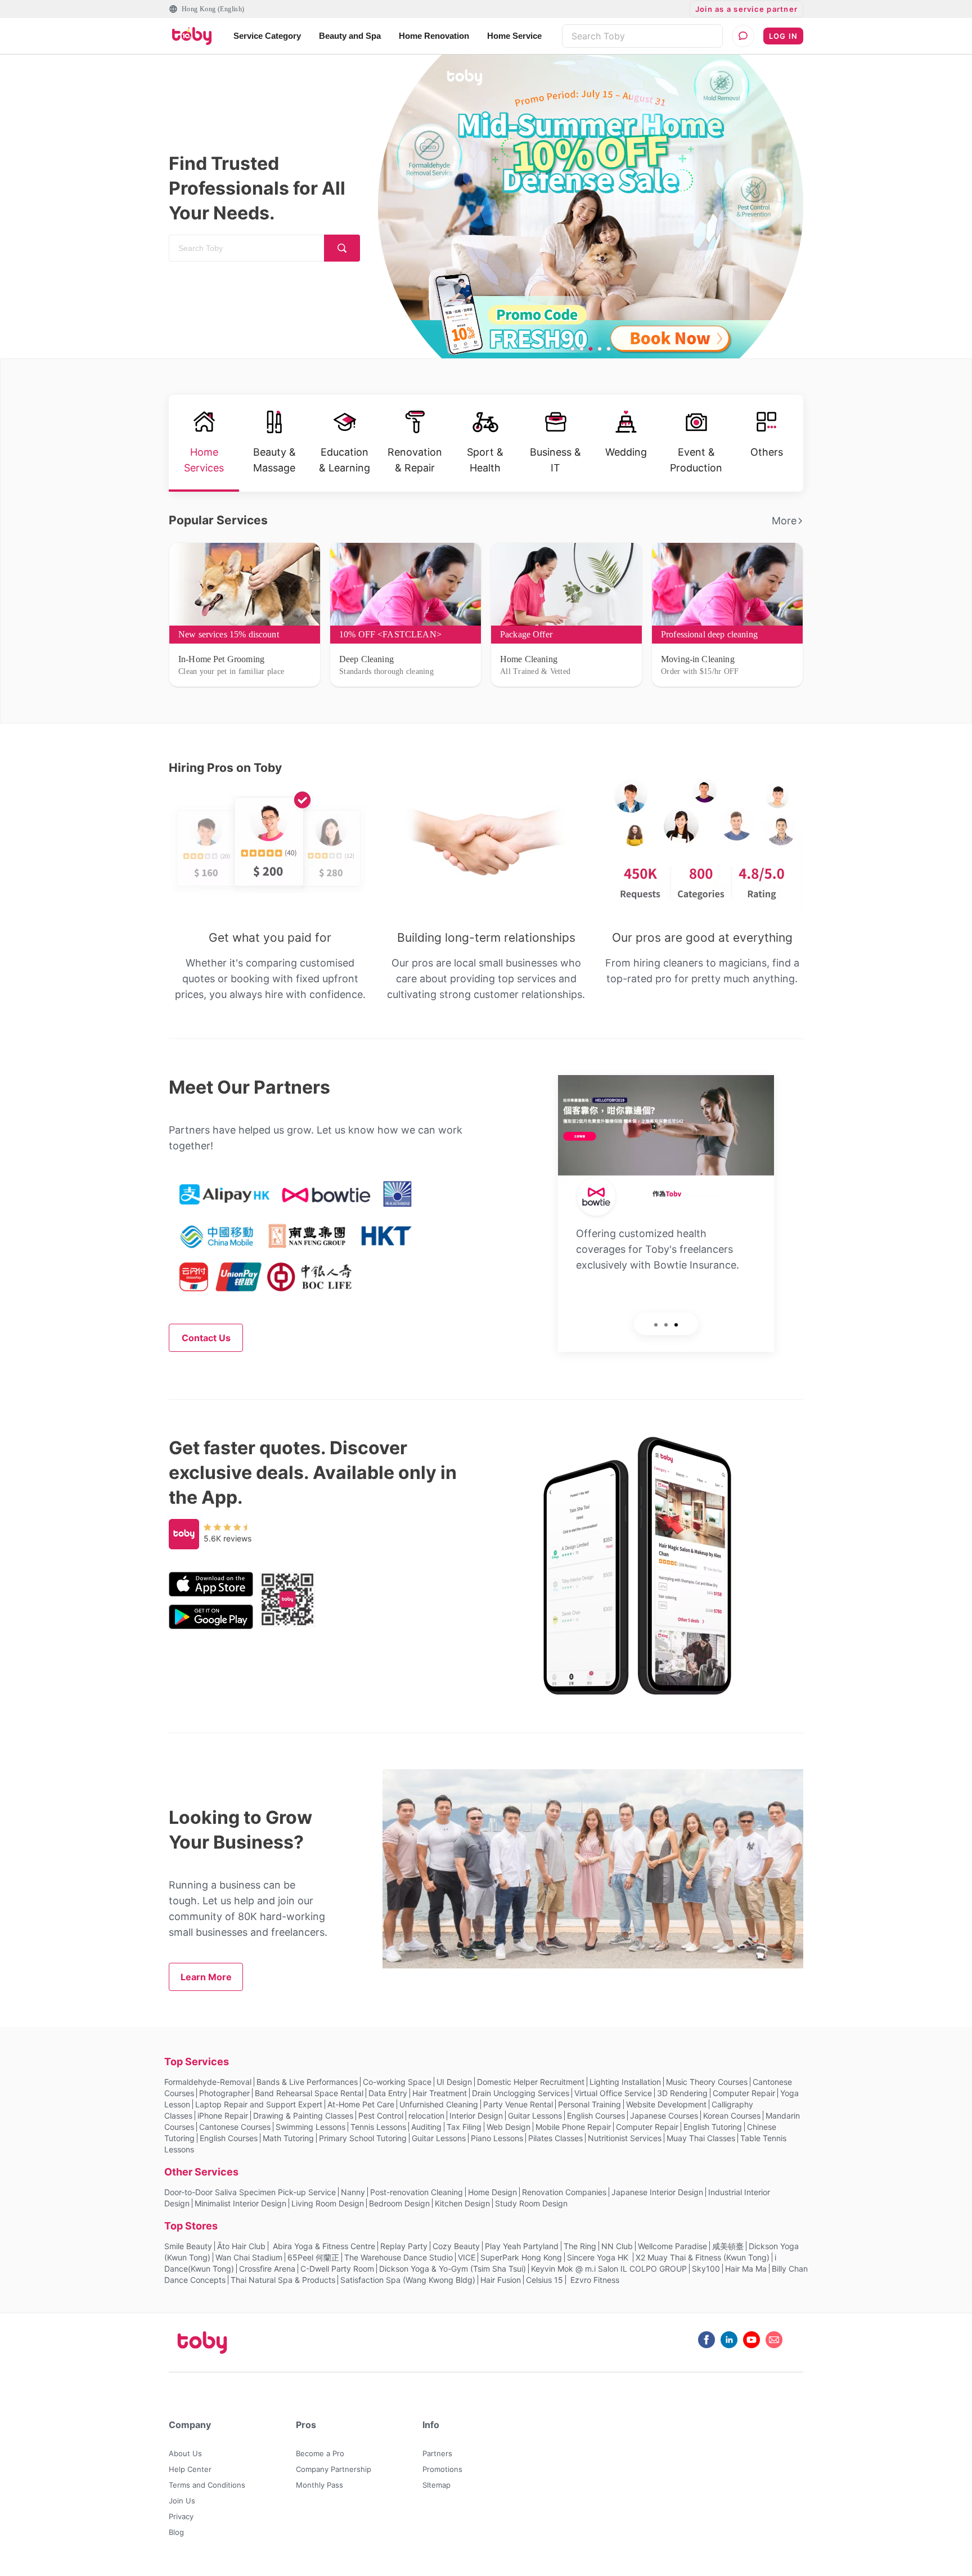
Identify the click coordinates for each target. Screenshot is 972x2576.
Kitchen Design (462, 2203)
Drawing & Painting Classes (303, 2116)
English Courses (596, 2116)
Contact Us (206, 1338)
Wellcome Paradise (672, 2246)
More (784, 521)
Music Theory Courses (707, 2082)
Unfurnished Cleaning (439, 2104)
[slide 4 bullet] (600, 349)
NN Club (617, 2246)
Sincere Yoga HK (599, 2257)
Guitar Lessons (535, 2116)
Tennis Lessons (378, 2127)
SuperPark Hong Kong (521, 2257)
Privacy (181, 2516)
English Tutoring (713, 2127)
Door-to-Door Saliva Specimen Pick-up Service (250, 2192)
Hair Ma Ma (746, 2269)
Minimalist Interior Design (240, 2203)
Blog (176, 2532)
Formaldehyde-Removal (208, 2082)
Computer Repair (744, 2093)
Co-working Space (397, 2082)
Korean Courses (732, 2116)
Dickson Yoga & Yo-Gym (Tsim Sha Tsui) (453, 2269)
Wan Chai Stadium (249, 2257)
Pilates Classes (555, 2138)
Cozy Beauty (456, 2246)
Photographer (224, 2093)
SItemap (436, 2485)
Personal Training (589, 2104)
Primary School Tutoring (363, 2138)
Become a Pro (320, 2453)
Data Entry (388, 2093)
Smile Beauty (188, 2246)
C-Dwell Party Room (337, 2269)
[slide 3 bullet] (591, 349)
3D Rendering (682, 2093)
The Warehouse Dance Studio (399, 2257)
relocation (426, 2116)
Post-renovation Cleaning (417, 2192)
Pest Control (381, 2116)
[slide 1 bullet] (573, 349)
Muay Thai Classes (701, 2138)
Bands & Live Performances (307, 2082)
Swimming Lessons (310, 2127)
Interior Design (476, 2116)
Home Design (492, 2192)
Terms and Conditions (207, 2485)
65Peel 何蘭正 (313, 2257)
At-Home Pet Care (361, 2104)
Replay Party (404, 2246)
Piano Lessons (497, 2138)
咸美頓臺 (728, 2246)
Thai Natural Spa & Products (283, 2280)
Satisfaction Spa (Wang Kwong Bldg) (408, 2280)
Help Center (190, 2469)
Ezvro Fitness (594, 2280)
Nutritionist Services (625, 2138)
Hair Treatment (440, 2093)
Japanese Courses (664, 2116)
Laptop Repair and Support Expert (259, 2104)
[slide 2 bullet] (582, 349)
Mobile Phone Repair (573, 2127)
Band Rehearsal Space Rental (309, 2093)
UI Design (454, 2082)
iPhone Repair (223, 2116)
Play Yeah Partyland (522, 2246)
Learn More (206, 1977)
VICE (467, 2257)
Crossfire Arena (267, 2269)
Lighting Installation (625, 2082)
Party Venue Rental (518, 2104)
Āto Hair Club (241, 2246)
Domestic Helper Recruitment (531, 2082)
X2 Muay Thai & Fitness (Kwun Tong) (703, 2257)
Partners (437, 2453)
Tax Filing (464, 2127)
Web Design (508, 2127)
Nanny (353, 2192)
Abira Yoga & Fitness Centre (323, 2246)
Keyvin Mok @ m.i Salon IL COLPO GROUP (609, 2269)
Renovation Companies (564, 2192)
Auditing (426, 2127)
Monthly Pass (319, 2485)
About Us (185, 2453)
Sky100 (706, 2269)
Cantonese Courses (235, 2127)
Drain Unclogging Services (521, 2093)
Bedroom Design (399, 2203)
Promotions (442, 2469)
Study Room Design (531, 2203)
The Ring (580, 2246)
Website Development (666, 2104)
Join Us (182, 2501)
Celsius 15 (544, 2280)
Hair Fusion (501, 2280)
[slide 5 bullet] (609, 349)
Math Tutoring (288, 2138)
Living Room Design (328, 2203)
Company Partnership (334, 2469)
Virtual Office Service (613, 2093)
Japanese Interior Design (657, 2192)
